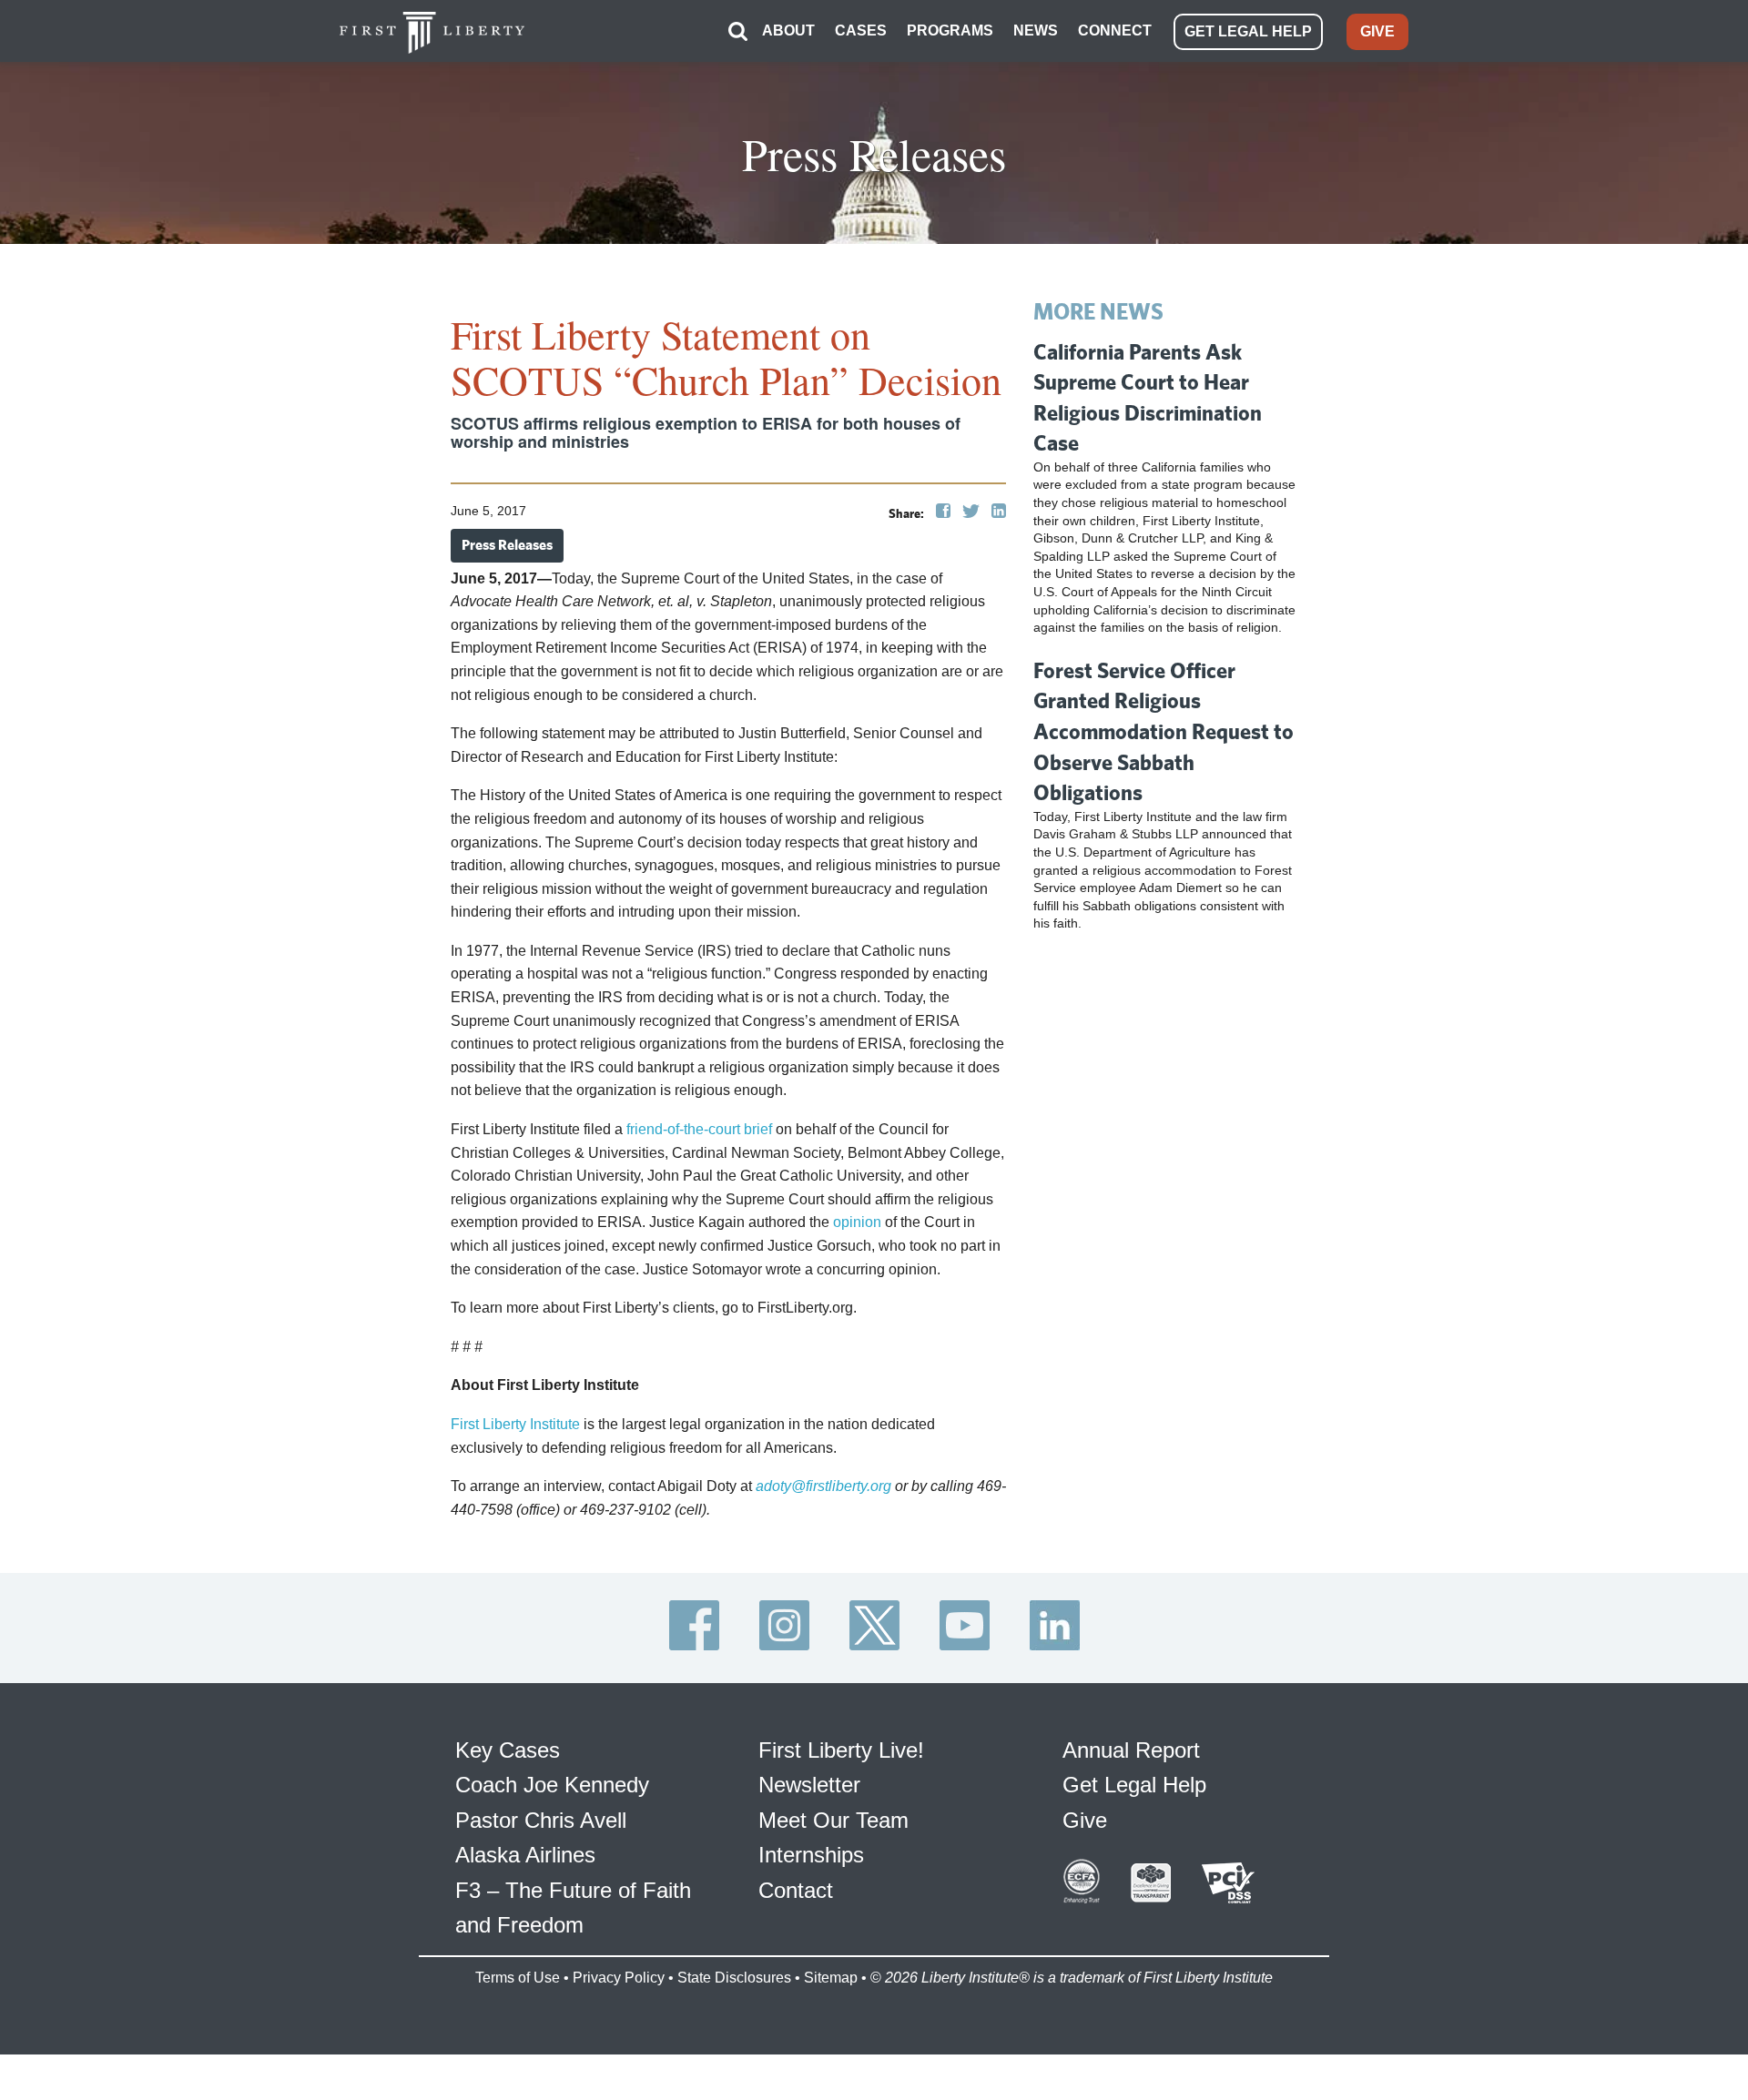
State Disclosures (734, 1978)
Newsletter (809, 1785)
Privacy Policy (619, 1978)
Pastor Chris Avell (541, 1820)
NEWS (1036, 30)
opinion (857, 1222)
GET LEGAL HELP (1248, 31)
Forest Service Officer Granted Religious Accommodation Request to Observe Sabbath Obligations (1164, 731)
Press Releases (507, 545)
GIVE (1377, 31)
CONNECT (1115, 30)
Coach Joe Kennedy (552, 1785)
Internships (811, 1855)
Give (1085, 1820)
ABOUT (788, 30)
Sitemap (831, 1978)
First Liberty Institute (515, 1424)
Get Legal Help (1134, 1785)
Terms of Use (518, 1978)
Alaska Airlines (525, 1855)
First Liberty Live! (841, 1750)
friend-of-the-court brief (699, 1129)
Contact (796, 1890)
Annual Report (1131, 1750)
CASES (861, 30)
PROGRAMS (950, 30)
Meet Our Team (833, 1820)
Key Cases (508, 1750)
